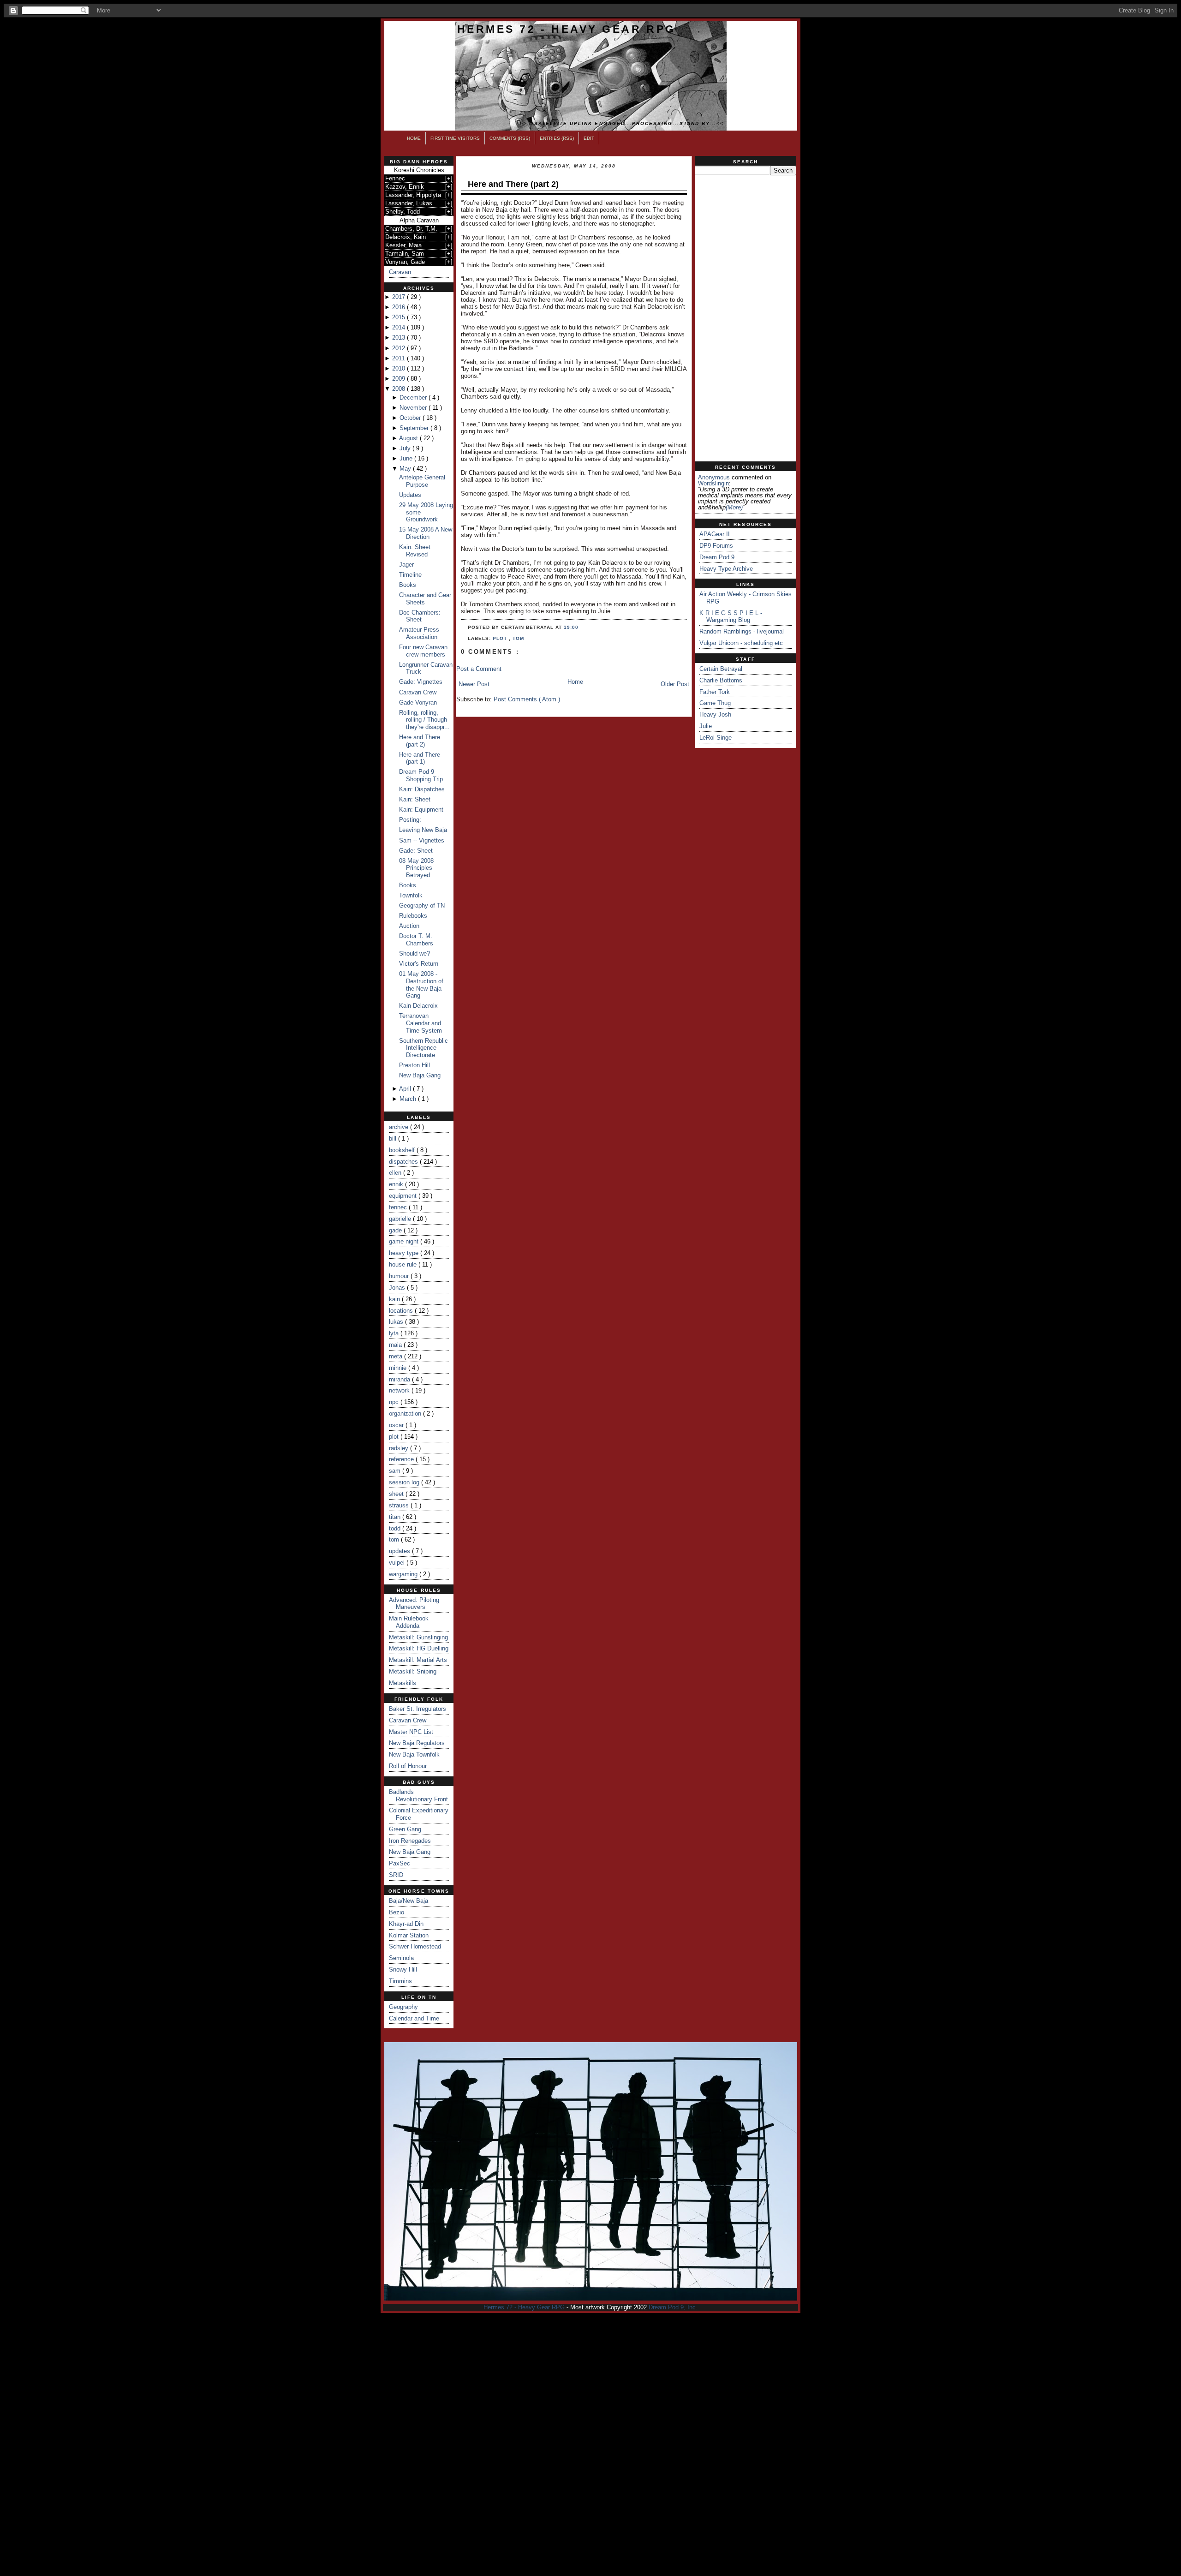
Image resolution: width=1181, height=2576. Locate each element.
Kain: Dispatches (422, 789)
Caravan (400, 272)
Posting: (410, 820)
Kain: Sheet (415, 799)
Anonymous (714, 477)
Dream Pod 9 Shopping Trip (421, 775)
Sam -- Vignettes (422, 840)
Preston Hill (415, 1065)
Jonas (398, 1288)
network (400, 1390)
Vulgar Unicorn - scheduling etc (741, 643)
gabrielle (401, 1219)
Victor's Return (419, 964)
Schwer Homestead (415, 1946)
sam (396, 1471)
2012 (400, 348)
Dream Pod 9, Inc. (673, 2307)
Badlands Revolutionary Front (418, 1796)
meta (397, 1356)
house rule (404, 1264)
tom (395, 1539)
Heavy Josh (715, 714)
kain (395, 1299)
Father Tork (715, 692)
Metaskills (403, 1683)
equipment (404, 1196)
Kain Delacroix (418, 1006)
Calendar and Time (414, 2018)
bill (394, 1139)
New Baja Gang (420, 1075)
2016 (400, 307)
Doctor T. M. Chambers (416, 940)
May (406, 469)
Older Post (675, 684)
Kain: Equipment (421, 810)
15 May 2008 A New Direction (426, 533)
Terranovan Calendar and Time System (421, 1023)
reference (402, 1459)
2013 (400, 338)
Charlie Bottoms (721, 680)
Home (414, 138)
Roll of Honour (408, 1766)
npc (395, 1402)
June (407, 458)
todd (396, 1528)
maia (396, 1345)
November (414, 408)
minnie (399, 1368)
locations (402, 1311)
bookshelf (403, 1150)
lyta (395, 1333)
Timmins (400, 1981)
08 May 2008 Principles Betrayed (416, 868)
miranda (400, 1379)
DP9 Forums (716, 546)
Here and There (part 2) (420, 741)
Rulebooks (413, 916)
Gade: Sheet (416, 851)
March (409, 1099)
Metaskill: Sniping (413, 1671)
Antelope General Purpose (422, 481)
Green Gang (405, 1829)
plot (395, 1437)
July (406, 448)
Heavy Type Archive (726, 569)
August (409, 438)
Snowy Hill (403, 1969)
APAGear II (715, 534)
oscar (397, 1425)
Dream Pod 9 (717, 557)
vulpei (398, 1563)
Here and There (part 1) (420, 758)
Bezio (397, 1912)
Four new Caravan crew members (423, 651)
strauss (400, 1505)
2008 (400, 389)
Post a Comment (479, 669)
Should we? (415, 953)
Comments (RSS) (510, 138)
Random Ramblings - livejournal (742, 631)
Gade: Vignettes (421, 682)
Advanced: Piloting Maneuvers (414, 1604)
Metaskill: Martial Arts (418, 1660)
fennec (399, 1207)
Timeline (410, 575)
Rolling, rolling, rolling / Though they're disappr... (424, 720)
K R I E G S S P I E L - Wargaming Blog (731, 617)
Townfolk (411, 895)
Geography (403, 2007)
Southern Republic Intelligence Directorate (423, 1048)
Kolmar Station (409, 1935)
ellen (396, 1173)
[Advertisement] (746, 318)
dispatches (404, 1162)
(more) (734, 507)
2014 (400, 327)
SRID (396, 1875)
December (414, 397)
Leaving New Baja (423, 830)
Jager (406, 565)
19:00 (571, 627)
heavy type (405, 1253)
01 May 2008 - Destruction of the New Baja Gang (421, 985)
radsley (400, 1448)
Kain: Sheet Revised (415, 551)
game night (405, 1241)
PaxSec (400, 1863)
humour (400, 1276)
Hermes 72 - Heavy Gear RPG (567, 29)
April (406, 1089)
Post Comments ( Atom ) (527, 699)
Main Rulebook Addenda (409, 1622)
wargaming (404, 1574)
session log (405, 1482)
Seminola (401, 1958)
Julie (706, 726)
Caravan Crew (418, 692)
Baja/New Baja (409, 1901)
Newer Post (474, 684)
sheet (397, 1494)
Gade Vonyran (418, 702)
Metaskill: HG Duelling (419, 1648)
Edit (589, 138)
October (411, 418)
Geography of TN (422, 905)
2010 (400, 368)
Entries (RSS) (557, 138)
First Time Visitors (455, 138)
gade (396, 1230)
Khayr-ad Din (406, 1924)
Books (408, 585)
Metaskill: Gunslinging (418, 1637)
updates (400, 1551)
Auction (409, 926)
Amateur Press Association (419, 633)
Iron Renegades (410, 1841)
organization (406, 1414)
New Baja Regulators (417, 1743)
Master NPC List (411, 1732)
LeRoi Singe (716, 738)
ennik (397, 1184)
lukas (397, 1322)
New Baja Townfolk (414, 1754)
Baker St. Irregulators (418, 1709)
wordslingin (713, 483)
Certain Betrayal (721, 669)
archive (400, 1127)
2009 (400, 379)
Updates (410, 495)
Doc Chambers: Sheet (420, 616)
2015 (400, 317)
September (415, 428)
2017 (400, 297)
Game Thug (715, 703)
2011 (400, 358)
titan (396, 1517)
